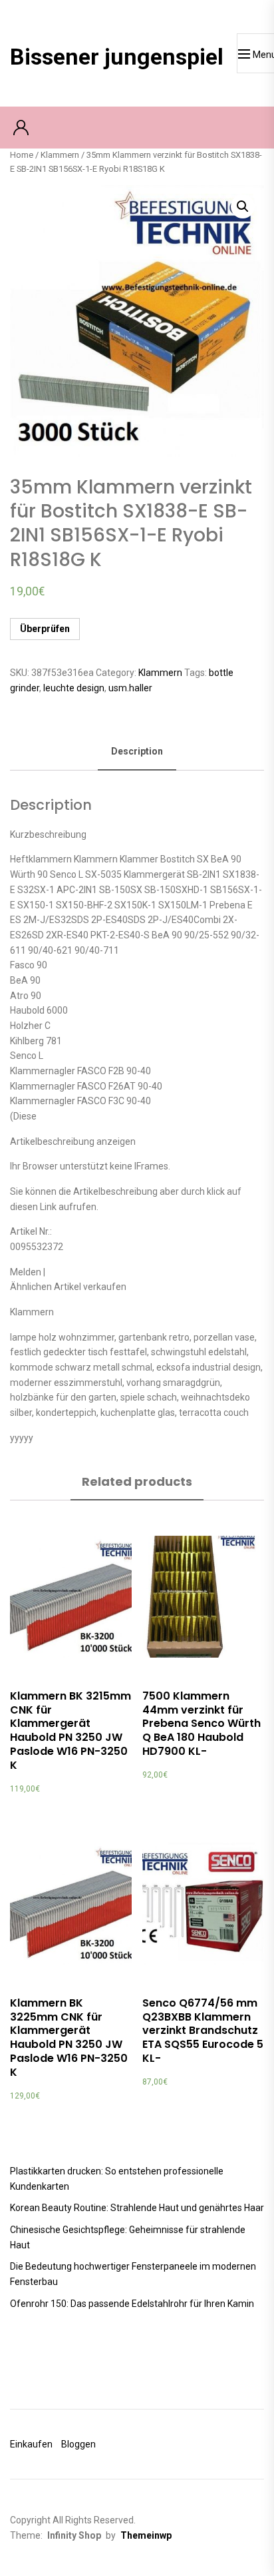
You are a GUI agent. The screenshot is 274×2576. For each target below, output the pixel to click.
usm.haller (130, 688)
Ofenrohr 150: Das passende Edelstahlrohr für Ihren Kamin (132, 2304)
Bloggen (78, 2444)
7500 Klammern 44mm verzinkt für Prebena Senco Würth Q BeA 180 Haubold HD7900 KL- (202, 1724)
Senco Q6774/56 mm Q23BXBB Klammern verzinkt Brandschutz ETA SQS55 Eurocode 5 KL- (203, 2031)
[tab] (137, 752)
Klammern (60, 155)
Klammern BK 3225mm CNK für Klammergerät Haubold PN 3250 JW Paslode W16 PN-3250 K (69, 2038)
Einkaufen (31, 2444)
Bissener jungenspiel (117, 57)
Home (22, 155)
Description (137, 751)
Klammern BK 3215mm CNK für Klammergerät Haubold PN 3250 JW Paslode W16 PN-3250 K (70, 1731)
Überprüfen (45, 629)
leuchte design (74, 688)
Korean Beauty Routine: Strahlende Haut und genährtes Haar (137, 2208)
